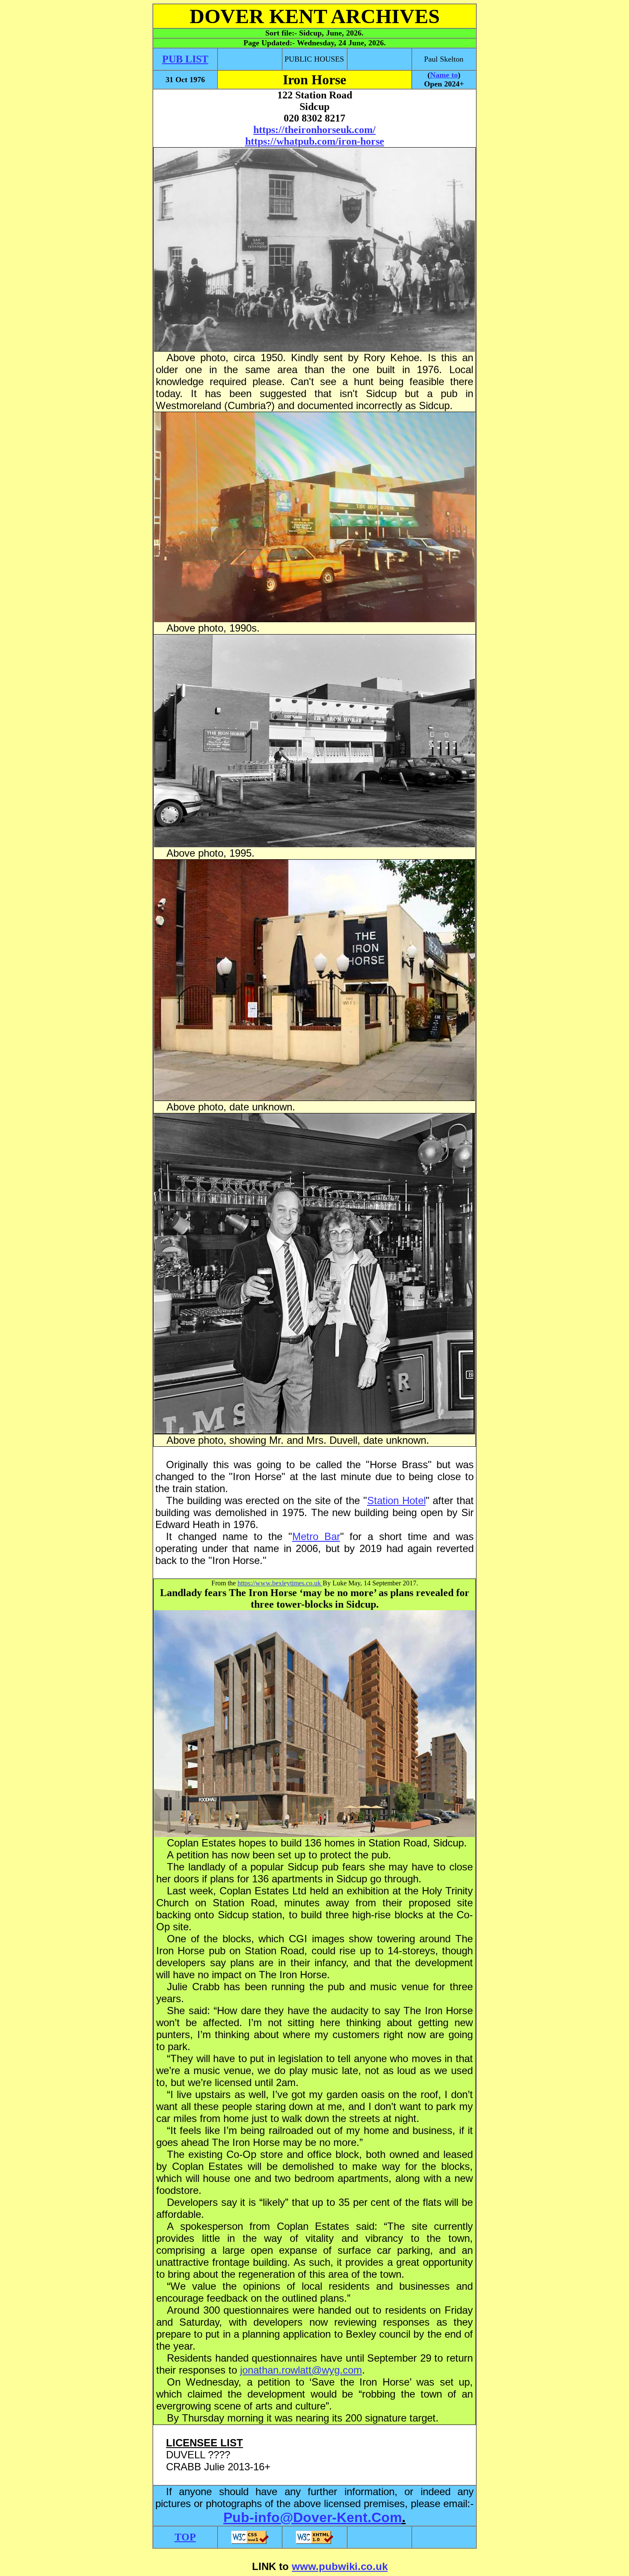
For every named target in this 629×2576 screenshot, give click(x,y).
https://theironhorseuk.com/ (314, 130)
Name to (444, 75)
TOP (185, 2537)
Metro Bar (316, 1536)
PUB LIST (185, 59)
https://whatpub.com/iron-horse (315, 141)
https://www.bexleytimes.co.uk (280, 1583)
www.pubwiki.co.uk (340, 2566)
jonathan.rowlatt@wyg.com (301, 2370)
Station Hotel (396, 1500)
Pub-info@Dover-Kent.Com (313, 2517)
